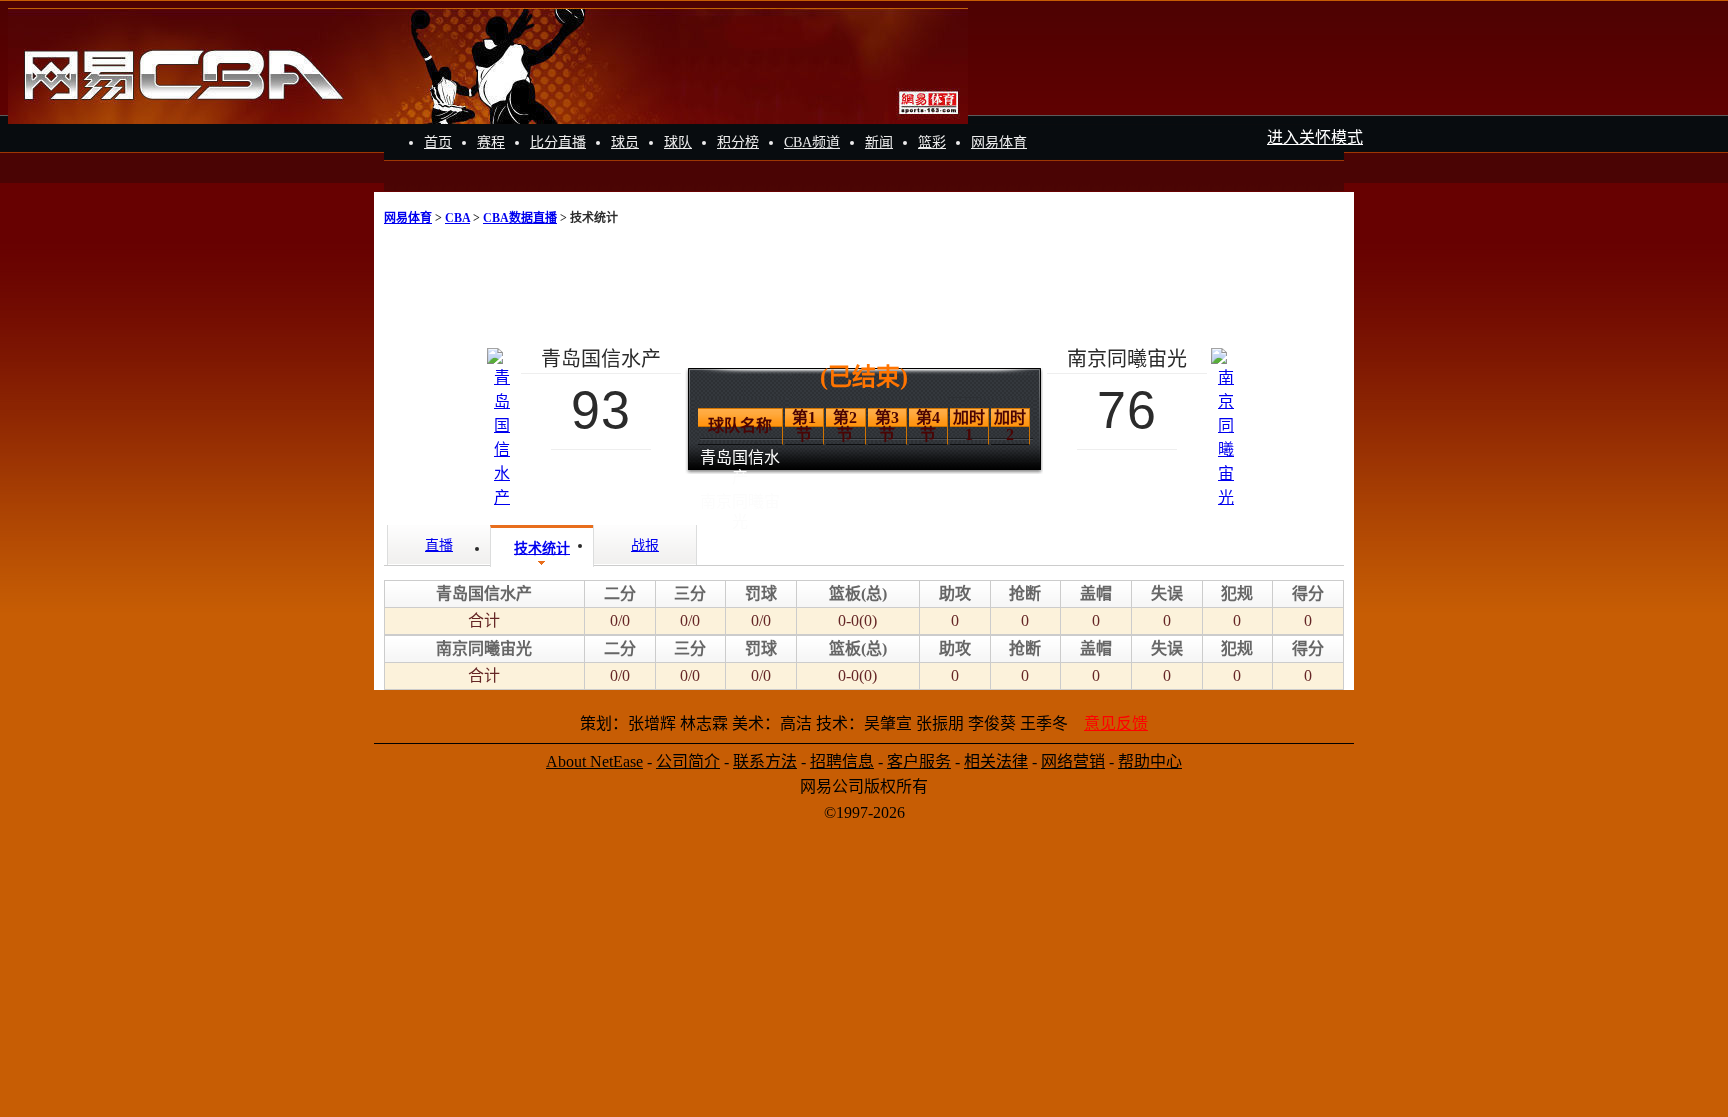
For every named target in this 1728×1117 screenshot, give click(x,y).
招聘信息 (842, 761)
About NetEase (594, 761)
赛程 (491, 142)
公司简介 (688, 761)
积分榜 (738, 142)
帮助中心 (1150, 761)
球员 (625, 142)
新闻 (879, 142)
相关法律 (996, 761)
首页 (438, 142)
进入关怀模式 (1315, 137)
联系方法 (765, 761)
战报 (645, 545)
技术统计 (542, 548)
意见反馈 (1116, 723)
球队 (678, 142)
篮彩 (932, 142)
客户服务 (919, 761)
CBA (457, 218)
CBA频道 (812, 142)
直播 (439, 545)
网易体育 (999, 142)
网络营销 (1073, 761)
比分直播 (558, 142)
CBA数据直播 (520, 218)
